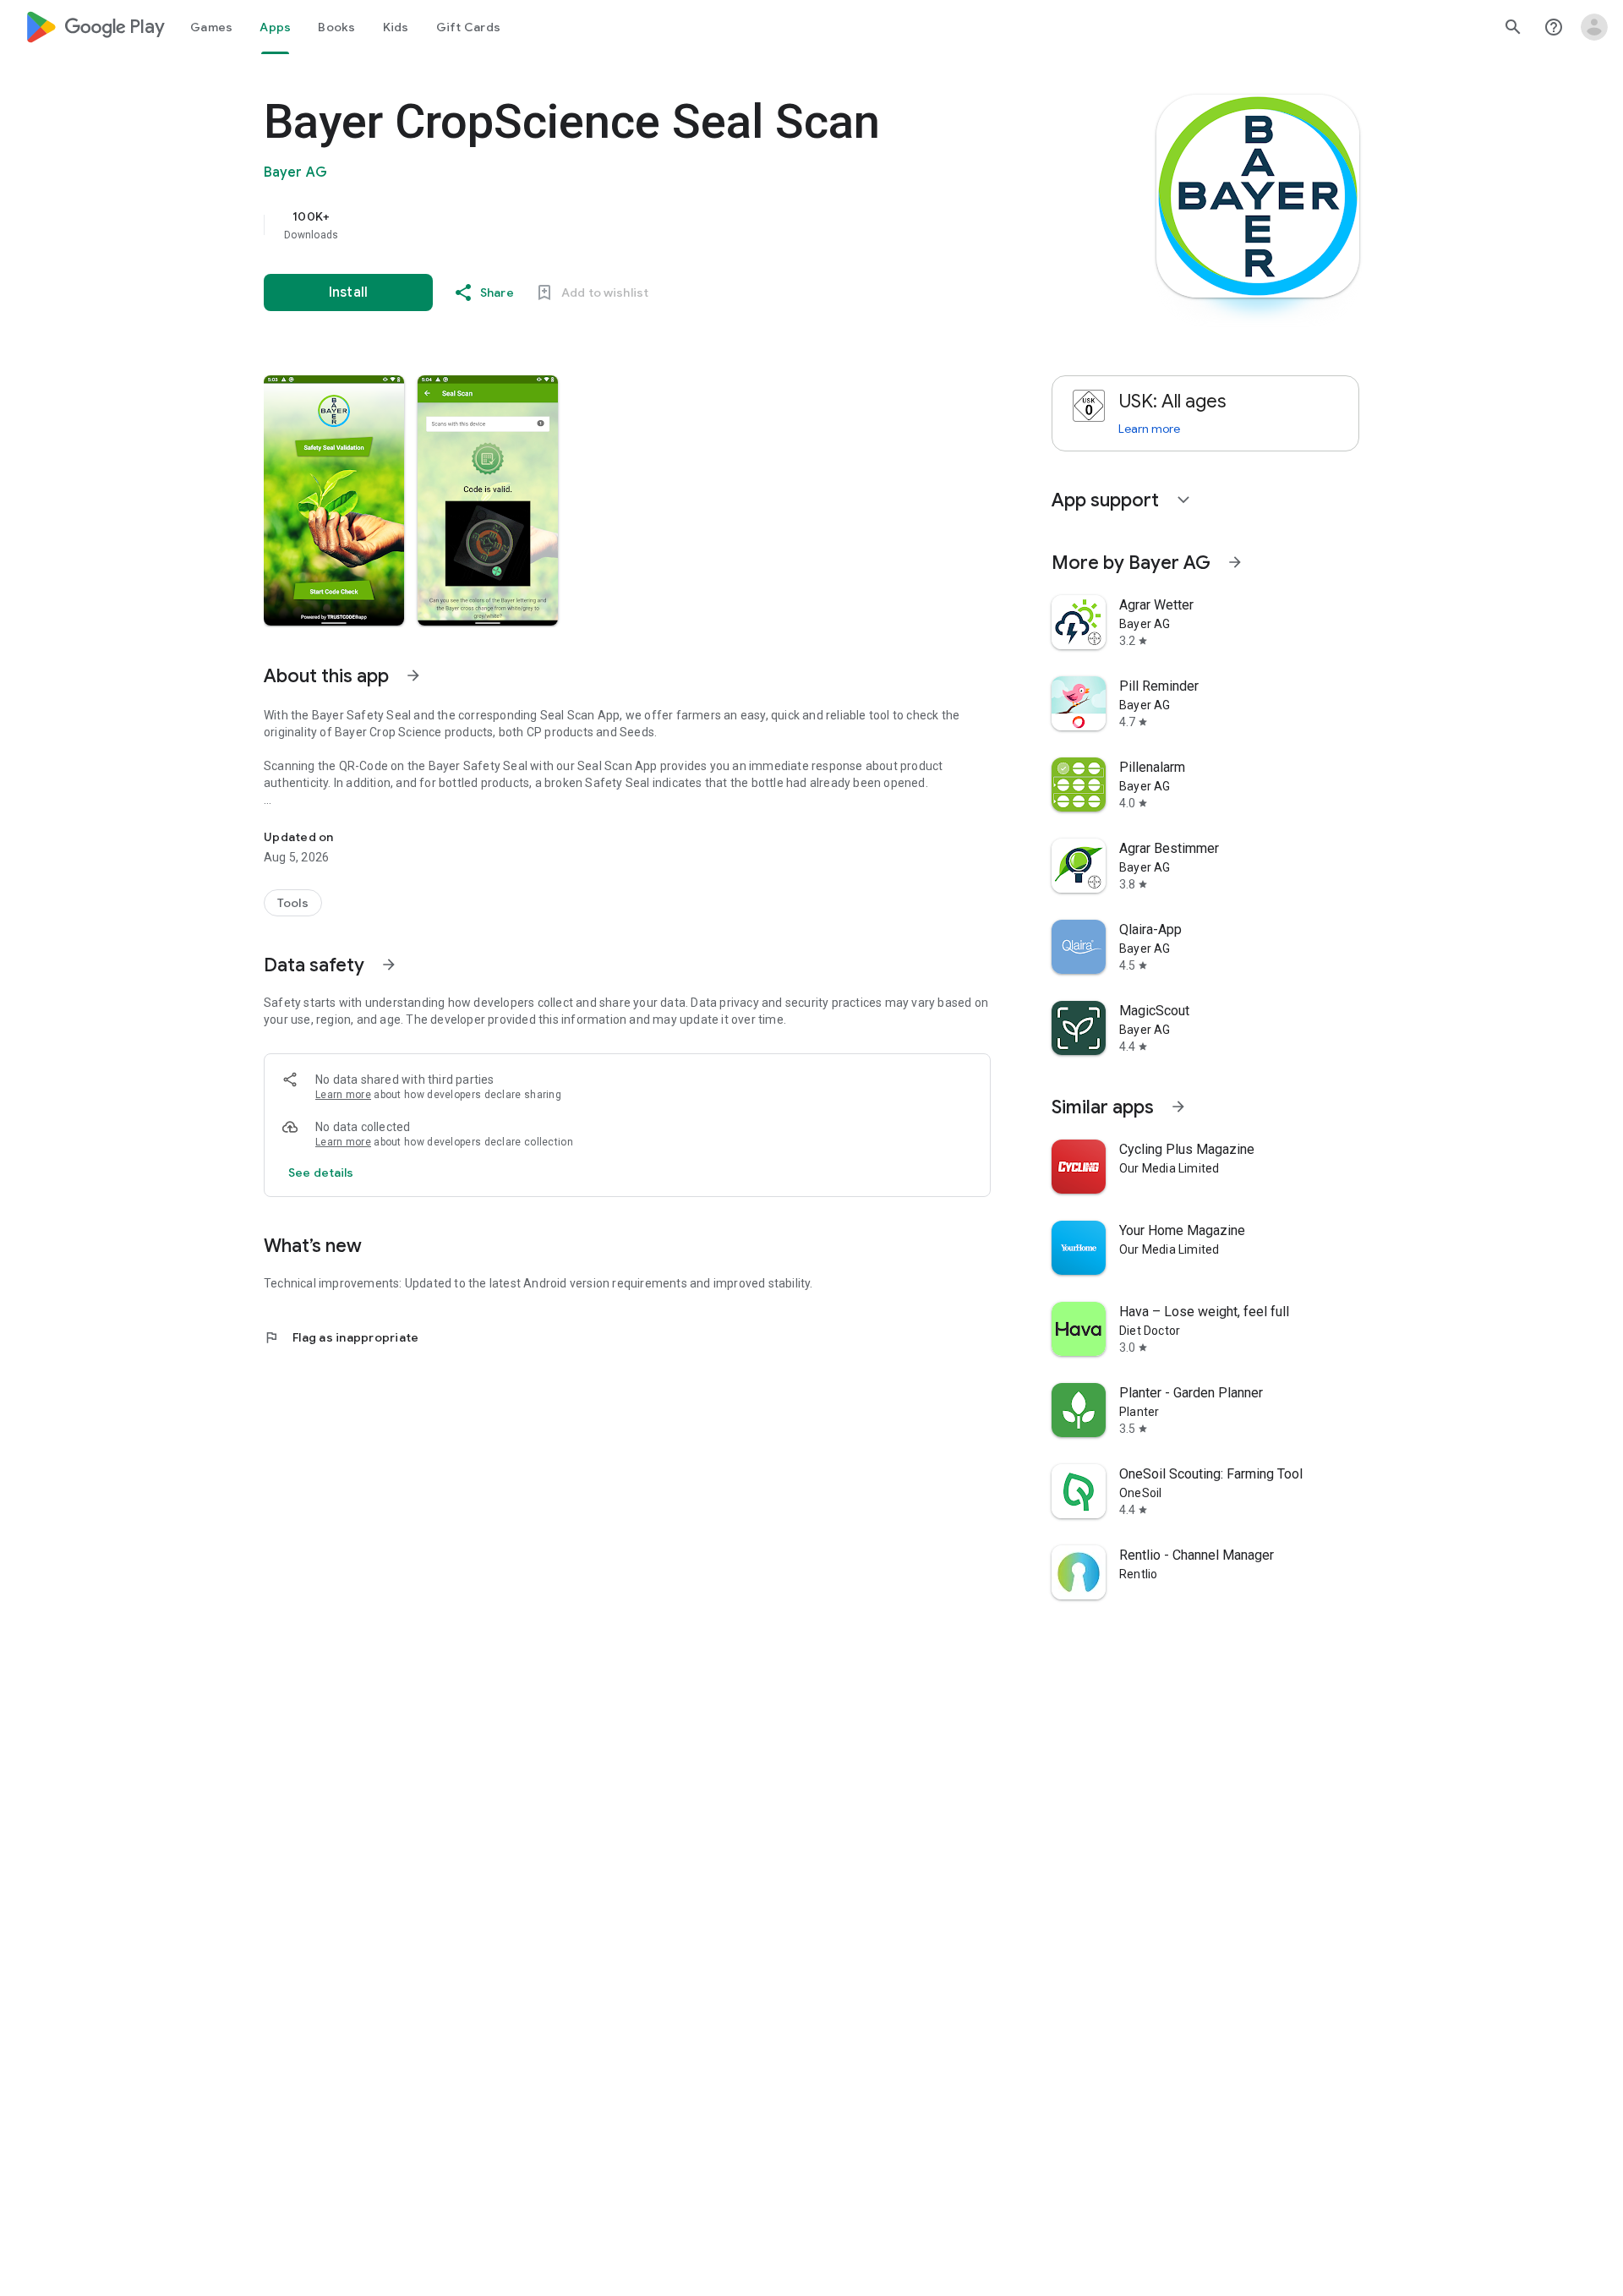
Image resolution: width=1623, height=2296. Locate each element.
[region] (602, 225)
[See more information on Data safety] (389, 965)
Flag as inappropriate (341, 1337)
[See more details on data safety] (321, 1173)
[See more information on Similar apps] (1178, 1107)
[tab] (211, 27)
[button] (334, 500)
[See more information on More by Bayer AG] (1235, 562)
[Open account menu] (1594, 27)
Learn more (343, 1095)
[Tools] (293, 903)
